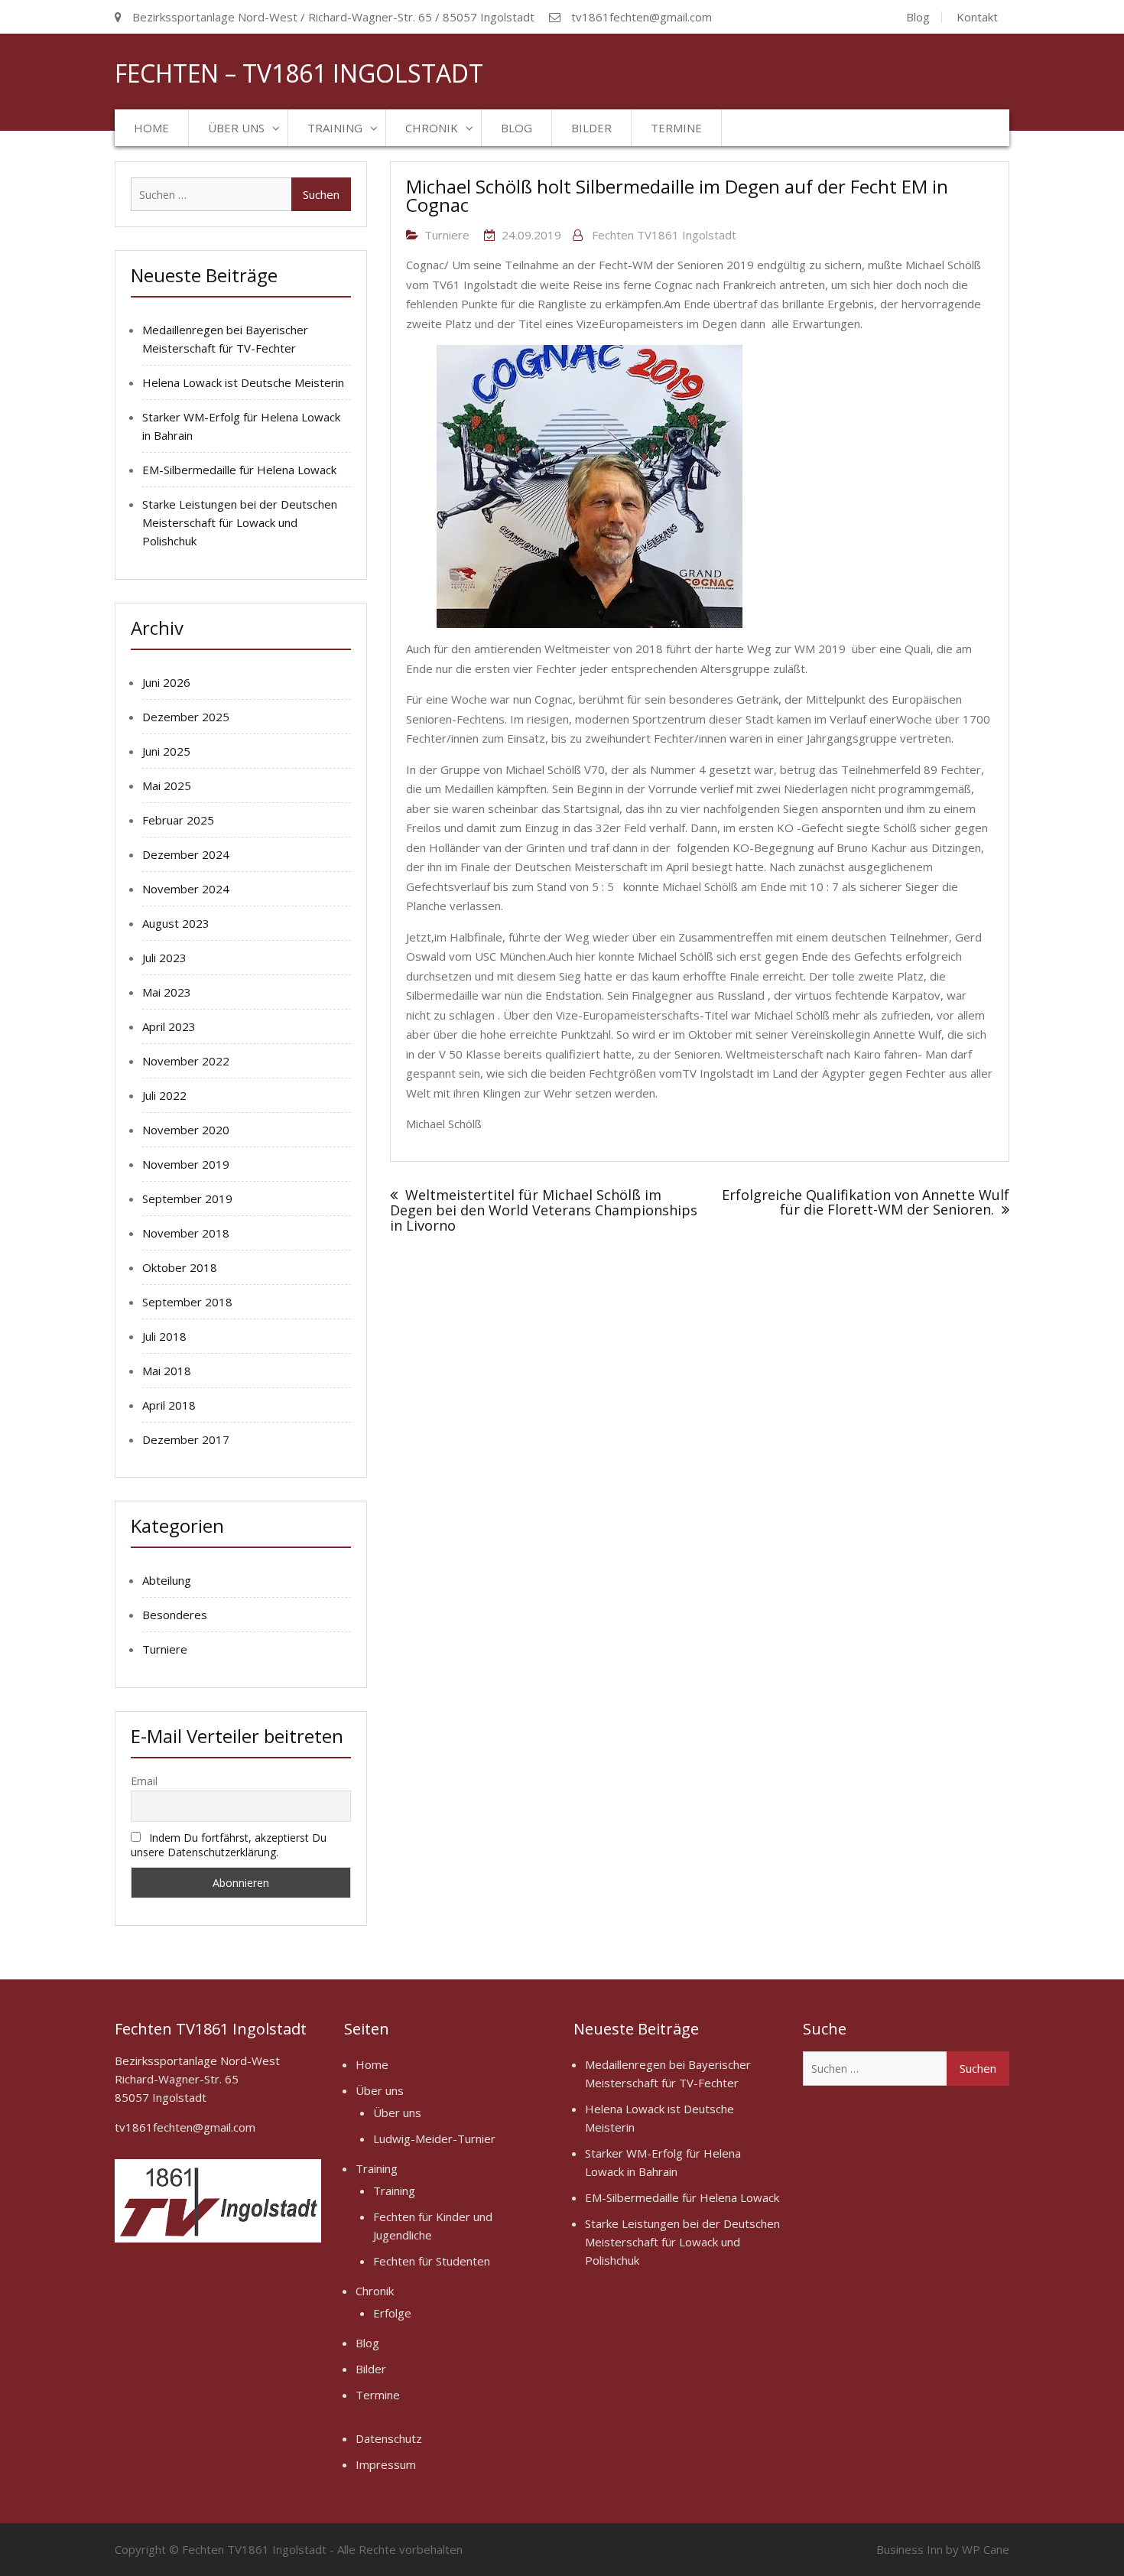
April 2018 (169, 1405)
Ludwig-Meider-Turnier (434, 2139)
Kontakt (977, 17)
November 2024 (186, 889)
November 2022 (186, 1061)
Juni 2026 (166, 682)
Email (144, 1781)
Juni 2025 (166, 751)
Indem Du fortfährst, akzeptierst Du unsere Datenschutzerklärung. (229, 1845)
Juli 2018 (164, 1336)
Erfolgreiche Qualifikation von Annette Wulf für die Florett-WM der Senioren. (866, 1202)
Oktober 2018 (180, 1267)
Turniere (447, 235)
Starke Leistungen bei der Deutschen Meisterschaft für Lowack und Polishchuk (240, 522)
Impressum (386, 2464)
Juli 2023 (164, 958)
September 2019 (187, 1199)
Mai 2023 (167, 992)
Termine (676, 128)
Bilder (591, 128)
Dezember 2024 (186, 854)
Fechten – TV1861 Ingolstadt (299, 73)
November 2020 (186, 1130)
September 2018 (187, 1302)
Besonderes (175, 1615)
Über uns (236, 128)
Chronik (432, 128)
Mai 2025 (167, 785)
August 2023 (176, 923)
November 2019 (186, 1164)
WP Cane (986, 2549)
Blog (918, 17)
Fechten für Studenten (432, 2261)
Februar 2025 (178, 820)
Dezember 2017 (186, 1439)
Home (151, 128)
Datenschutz (389, 2438)
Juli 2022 (164, 1095)
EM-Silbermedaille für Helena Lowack (239, 470)
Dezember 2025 (186, 717)
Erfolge (392, 2313)
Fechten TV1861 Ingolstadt (664, 235)
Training (335, 128)
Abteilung (167, 1580)
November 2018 (186, 1233)
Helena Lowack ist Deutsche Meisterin (243, 382)
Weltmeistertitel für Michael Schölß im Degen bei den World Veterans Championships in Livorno (544, 1210)
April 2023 (169, 1026)
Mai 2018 (167, 1371)
